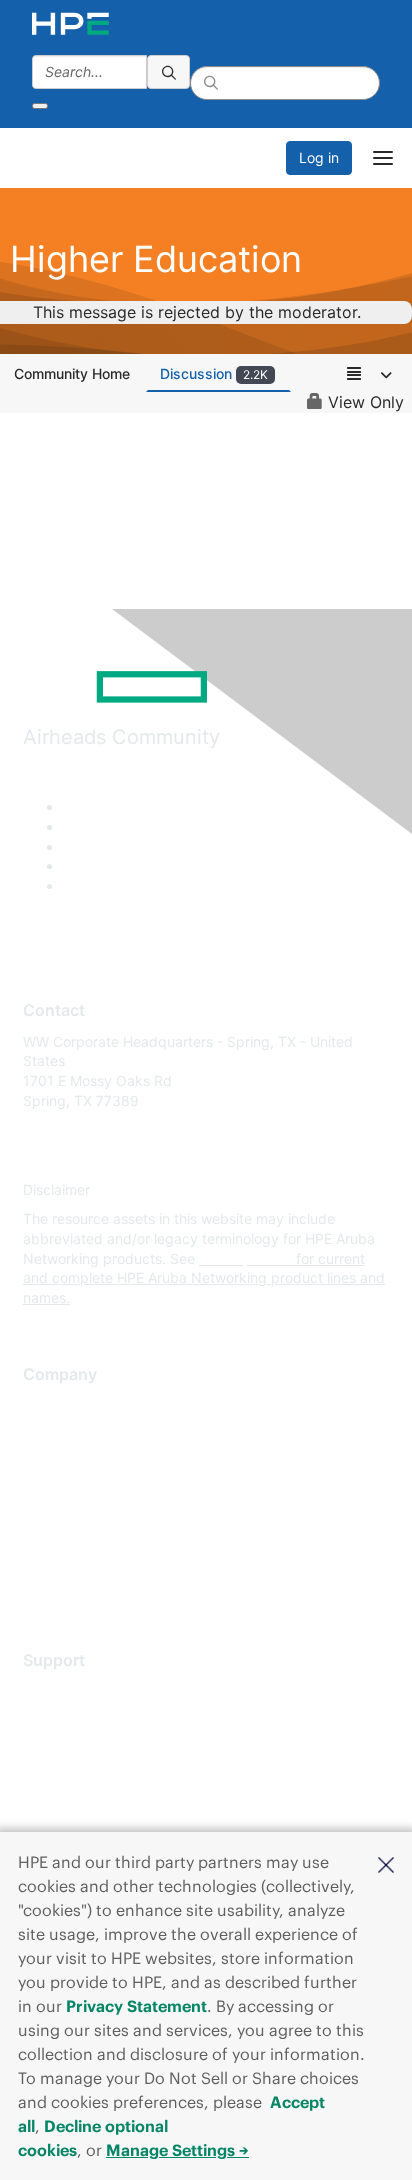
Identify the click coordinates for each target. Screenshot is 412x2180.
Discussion (214, 373)
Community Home (72, 373)
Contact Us (59, 1464)
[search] (169, 72)
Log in (319, 157)
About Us (53, 1405)
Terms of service (77, 1553)
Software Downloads (90, 1779)
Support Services (79, 1690)
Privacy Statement (136, 2006)
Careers (48, 1434)
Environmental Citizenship (107, 1493)
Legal (41, 1582)
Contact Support (77, 1720)
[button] (386, 1863)
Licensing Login (74, 1809)
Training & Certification (97, 1749)
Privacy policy (69, 1523)
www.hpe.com (245, 1258)
